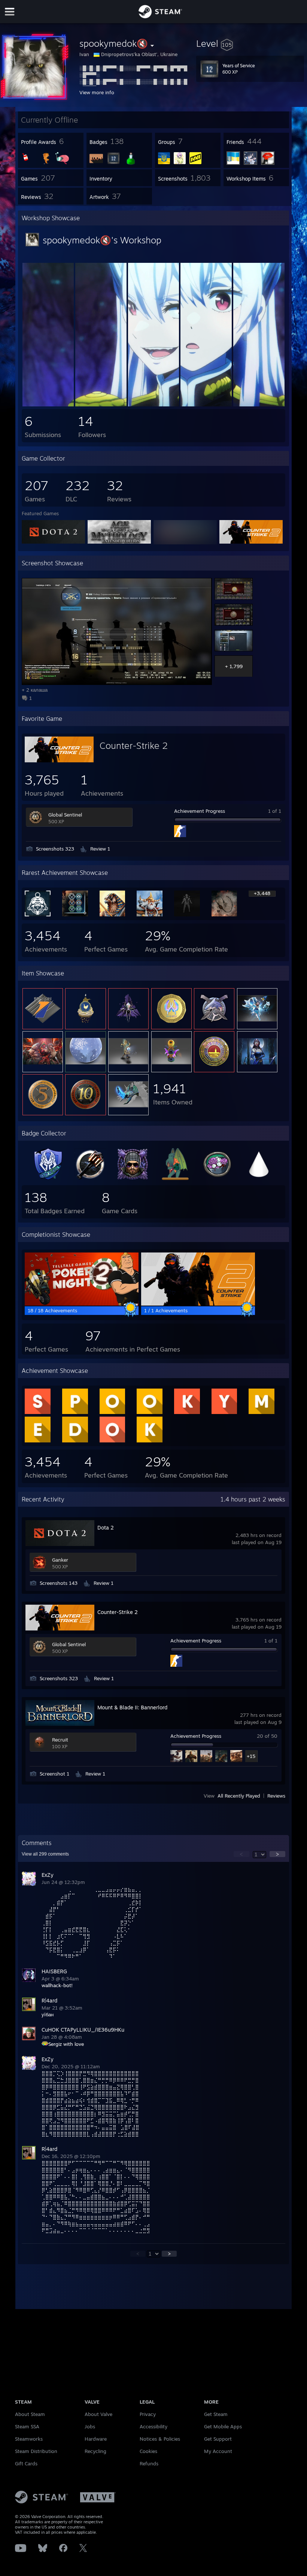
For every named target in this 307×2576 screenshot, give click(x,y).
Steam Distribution (36, 2451)
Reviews (276, 1796)
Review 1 (100, 849)
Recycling (95, 2451)
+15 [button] (251, 1756)
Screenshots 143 (59, 1583)
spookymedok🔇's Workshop (102, 240)
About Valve (98, 2414)
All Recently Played (239, 1796)
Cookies (148, 2451)
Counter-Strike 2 (134, 746)
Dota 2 (106, 1527)
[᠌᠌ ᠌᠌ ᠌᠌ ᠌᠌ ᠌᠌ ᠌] (48, 405)
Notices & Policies (160, 2439)
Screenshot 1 (54, 1774)
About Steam (30, 2414)
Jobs (90, 2426)
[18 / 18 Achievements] (82, 1304)
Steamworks (29, 2439)
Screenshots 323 (55, 849)
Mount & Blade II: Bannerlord (132, 1707)
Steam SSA (27, 2426)
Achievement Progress (200, 811)
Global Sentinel (65, 815)
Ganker (60, 1560)
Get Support (218, 2439)
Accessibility (153, 2426)
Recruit (60, 1740)
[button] (250, 43)
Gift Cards (26, 2463)
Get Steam (216, 2414)
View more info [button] (97, 92)
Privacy (148, 2414)
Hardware (96, 2439)
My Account (218, 2451)
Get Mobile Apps (223, 2426)
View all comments (45, 1854)
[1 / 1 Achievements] (198, 1304)
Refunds (149, 2463)
